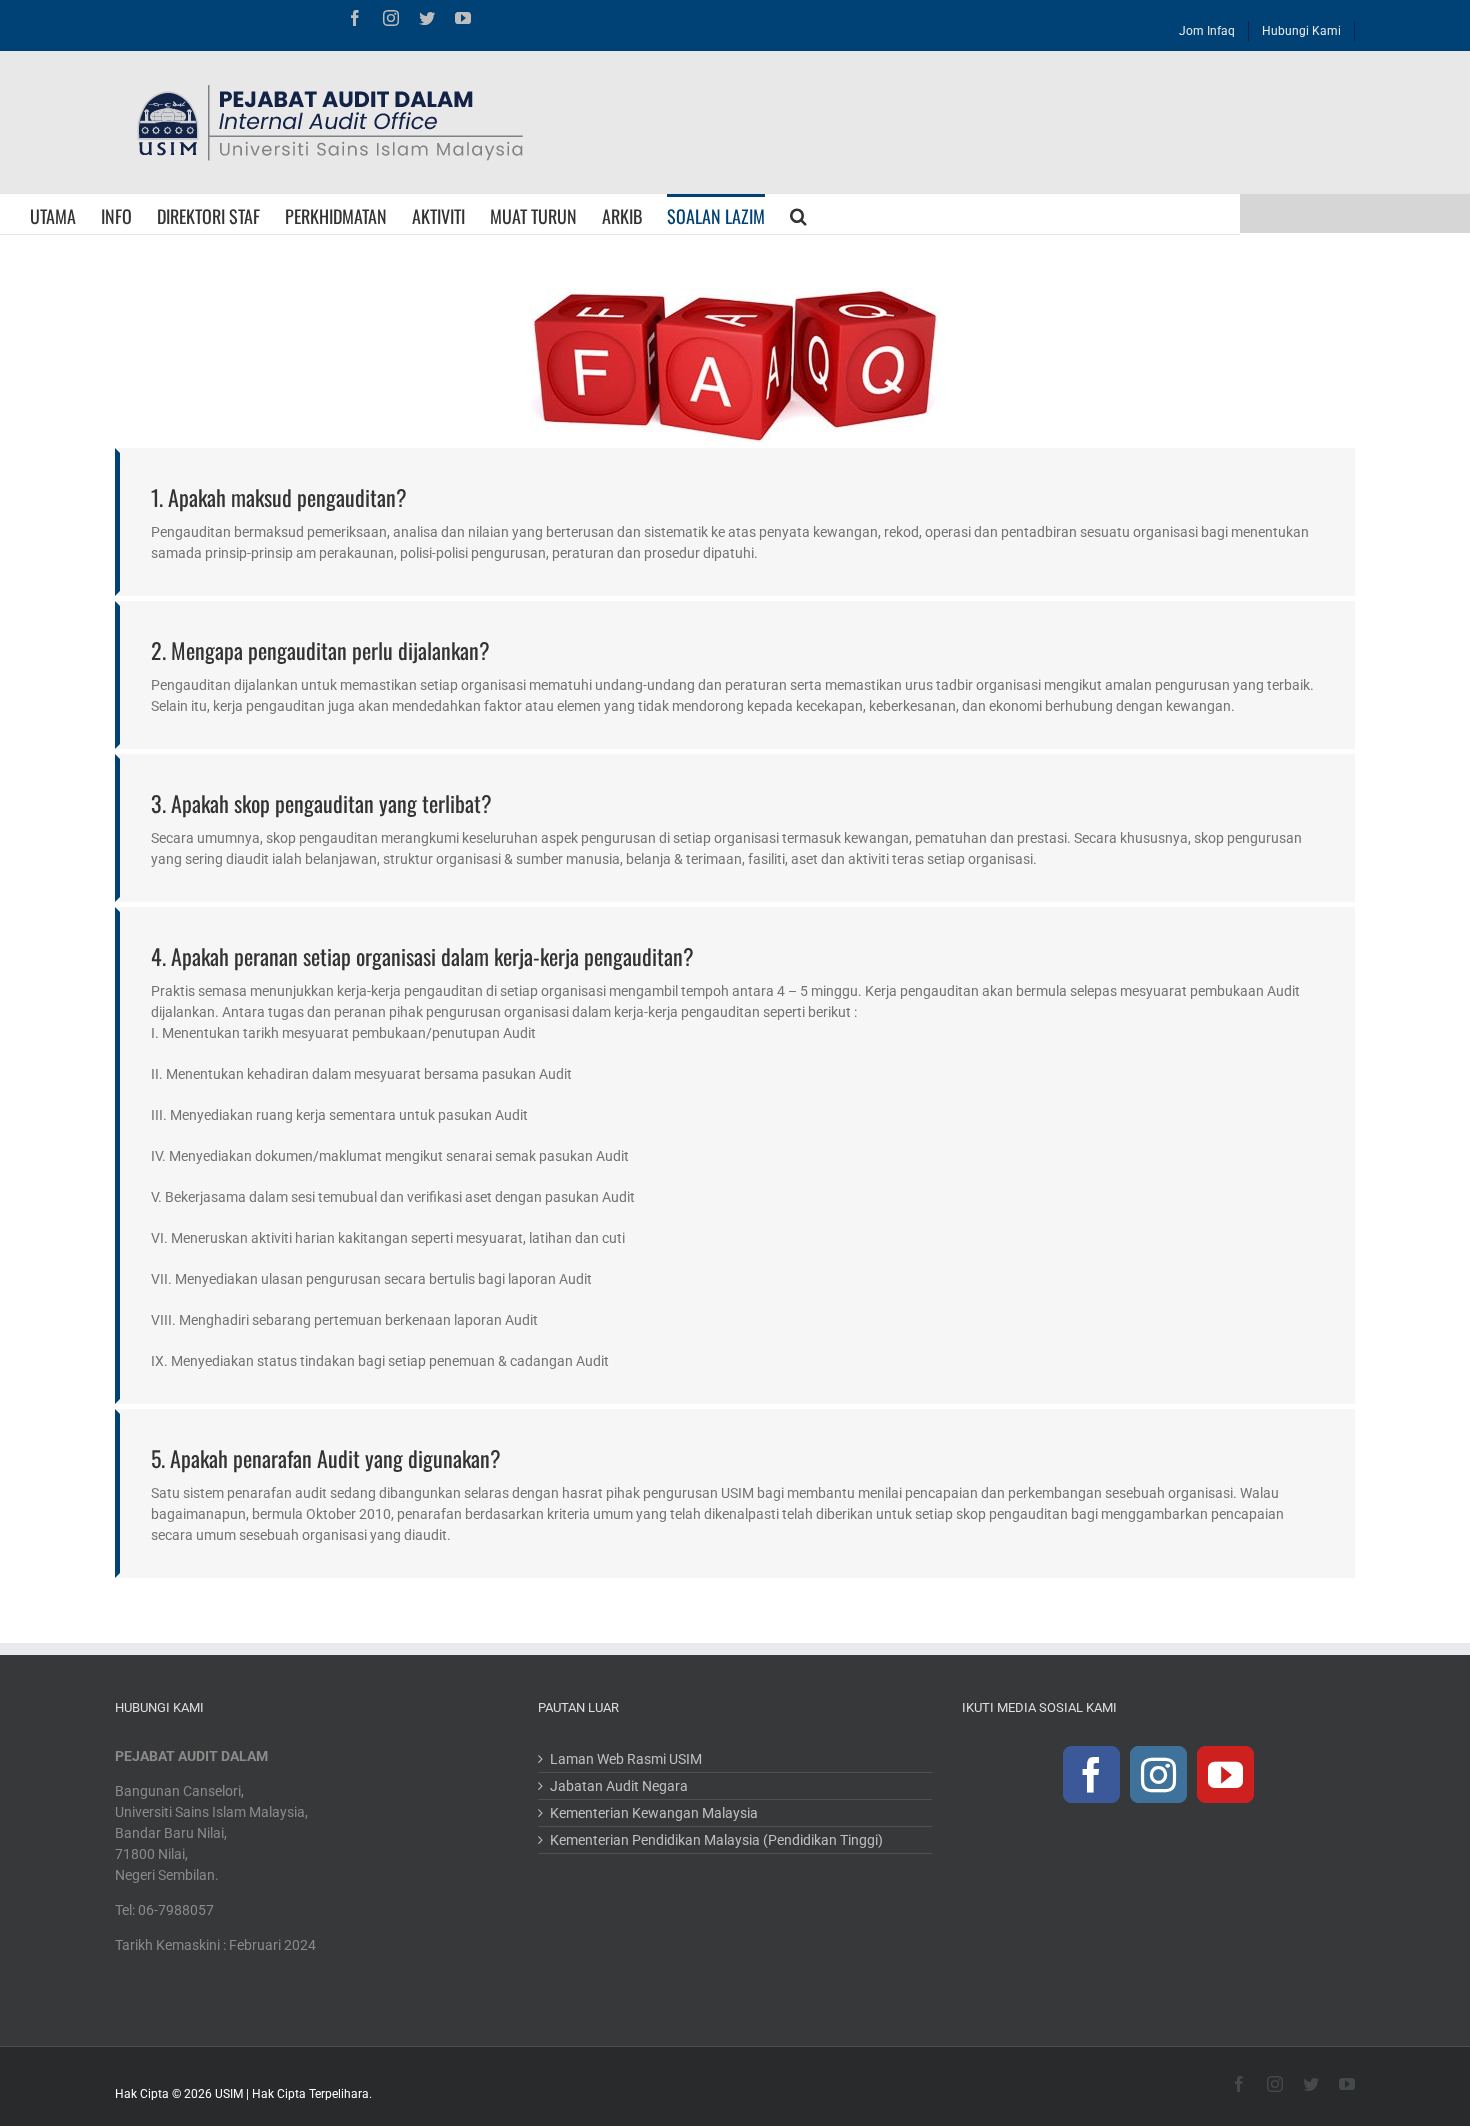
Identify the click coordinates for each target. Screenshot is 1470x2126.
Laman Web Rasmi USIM (626, 1759)
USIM (229, 2094)
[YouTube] (1225, 1774)
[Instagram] (1158, 1774)
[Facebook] (1091, 1774)
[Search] (798, 214)
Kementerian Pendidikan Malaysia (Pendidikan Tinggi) (716, 1840)
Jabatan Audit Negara (619, 1786)
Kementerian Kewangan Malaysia (654, 1813)
